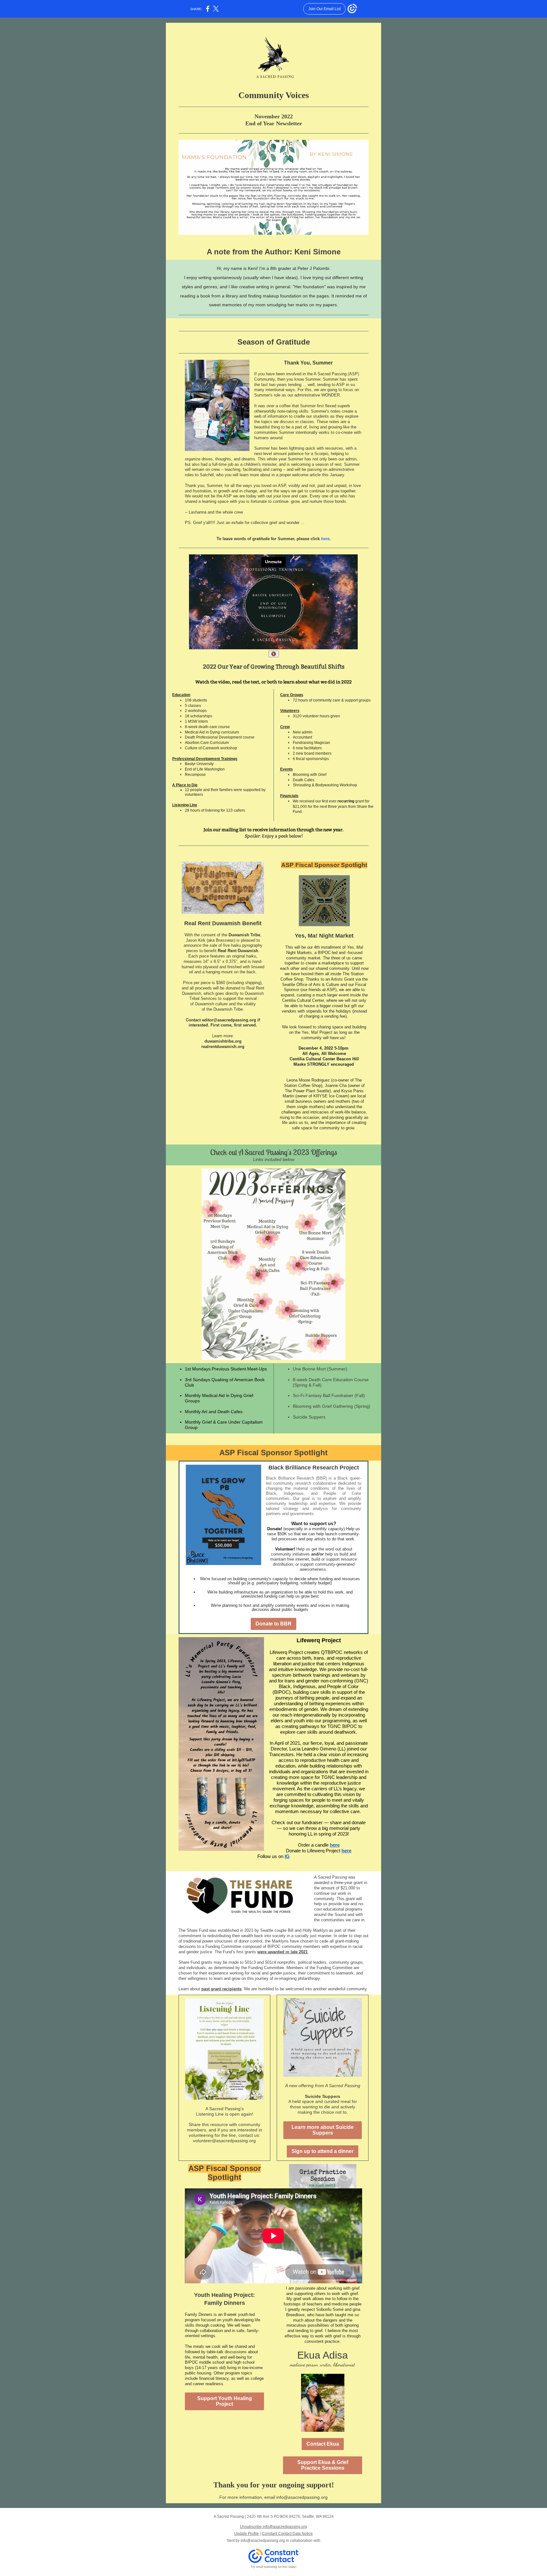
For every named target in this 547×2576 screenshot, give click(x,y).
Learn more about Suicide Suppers (323, 2130)
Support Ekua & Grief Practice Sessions (323, 2465)
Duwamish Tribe (244, 935)
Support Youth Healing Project (225, 2401)
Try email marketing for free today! (274, 2567)
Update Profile (247, 2534)
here (325, 539)
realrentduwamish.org (223, 1047)
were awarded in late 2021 (283, 1952)
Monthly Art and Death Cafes (214, 1412)
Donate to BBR (273, 1624)
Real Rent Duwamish (238, 951)
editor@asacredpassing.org (229, 1020)
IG (287, 1856)
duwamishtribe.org (223, 1041)
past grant (211, 1989)
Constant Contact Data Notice (287, 2534)
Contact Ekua (323, 2444)
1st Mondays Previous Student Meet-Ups (226, 1369)
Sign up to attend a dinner (323, 2151)
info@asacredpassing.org (263, 2541)
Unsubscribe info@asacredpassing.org (273, 2527)
